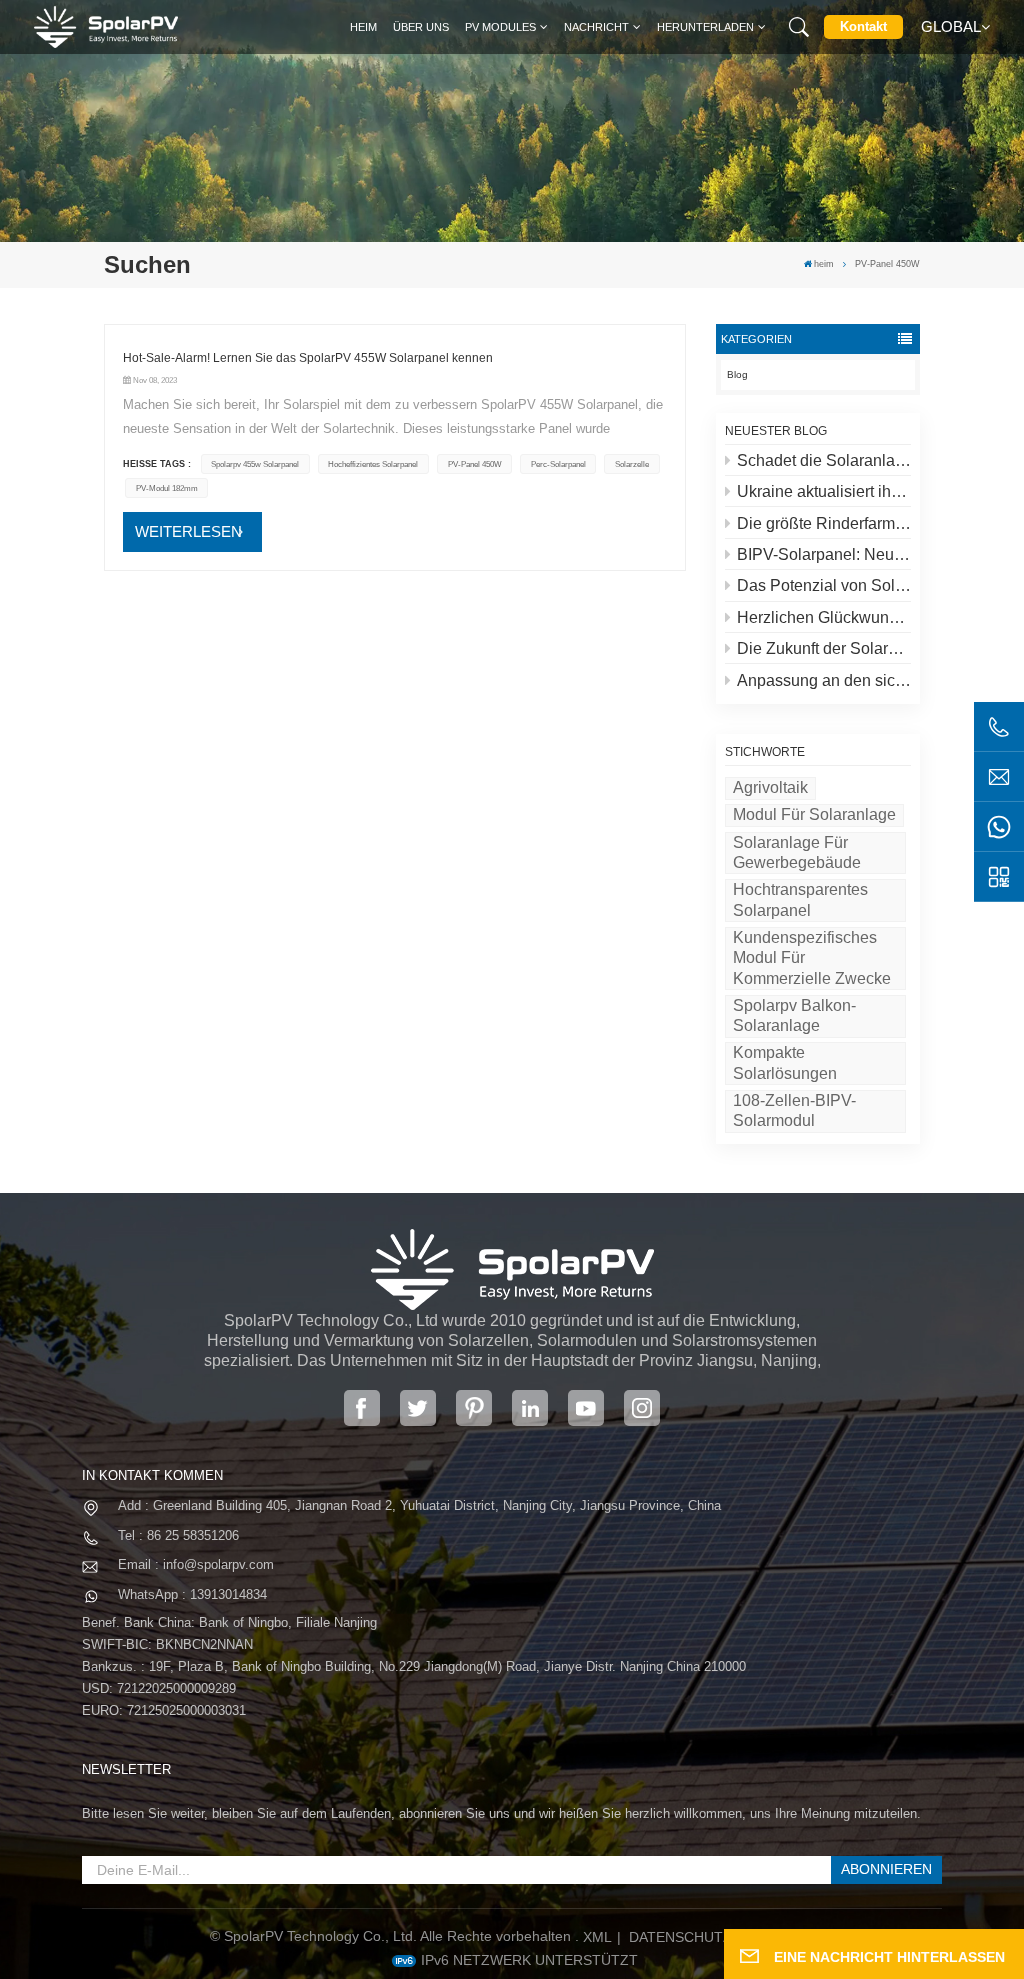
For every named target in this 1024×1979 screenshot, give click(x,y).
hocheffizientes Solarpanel (373, 464)
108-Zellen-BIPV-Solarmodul (794, 1110)
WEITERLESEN (188, 531)
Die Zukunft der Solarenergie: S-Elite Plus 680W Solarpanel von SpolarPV (824, 648)
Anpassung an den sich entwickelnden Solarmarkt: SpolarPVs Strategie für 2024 (824, 680)
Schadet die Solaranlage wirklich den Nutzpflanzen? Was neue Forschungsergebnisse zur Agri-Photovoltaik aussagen (824, 460)
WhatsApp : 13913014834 (192, 1594)
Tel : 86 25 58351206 (178, 1535)
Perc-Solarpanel (558, 464)
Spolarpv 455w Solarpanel (255, 464)
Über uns (421, 27)
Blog (737, 374)
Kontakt (863, 26)
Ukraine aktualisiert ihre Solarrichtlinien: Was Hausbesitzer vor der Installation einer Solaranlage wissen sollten (824, 491)
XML (597, 1937)
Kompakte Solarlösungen (785, 1062)
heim (363, 27)
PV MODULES (500, 27)
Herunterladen (705, 27)
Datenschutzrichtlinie (719, 1937)
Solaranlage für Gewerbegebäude (797, 852)
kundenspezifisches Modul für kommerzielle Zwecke (812, 958)
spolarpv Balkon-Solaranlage (794, 1015)
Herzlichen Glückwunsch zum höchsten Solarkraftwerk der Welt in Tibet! (824, 617)
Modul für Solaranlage (814, 814)
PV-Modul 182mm (167, 488)
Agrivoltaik (770, 787)
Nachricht (596, 27)
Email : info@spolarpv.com (196, 1564)
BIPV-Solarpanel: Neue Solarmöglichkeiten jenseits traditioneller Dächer (824, 554)
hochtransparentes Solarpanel (800, 899)
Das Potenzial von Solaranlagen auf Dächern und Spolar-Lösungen (824, 585)
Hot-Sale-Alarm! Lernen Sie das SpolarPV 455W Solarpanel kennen (308, 358)
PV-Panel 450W (475, 464)
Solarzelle (632, 464)
